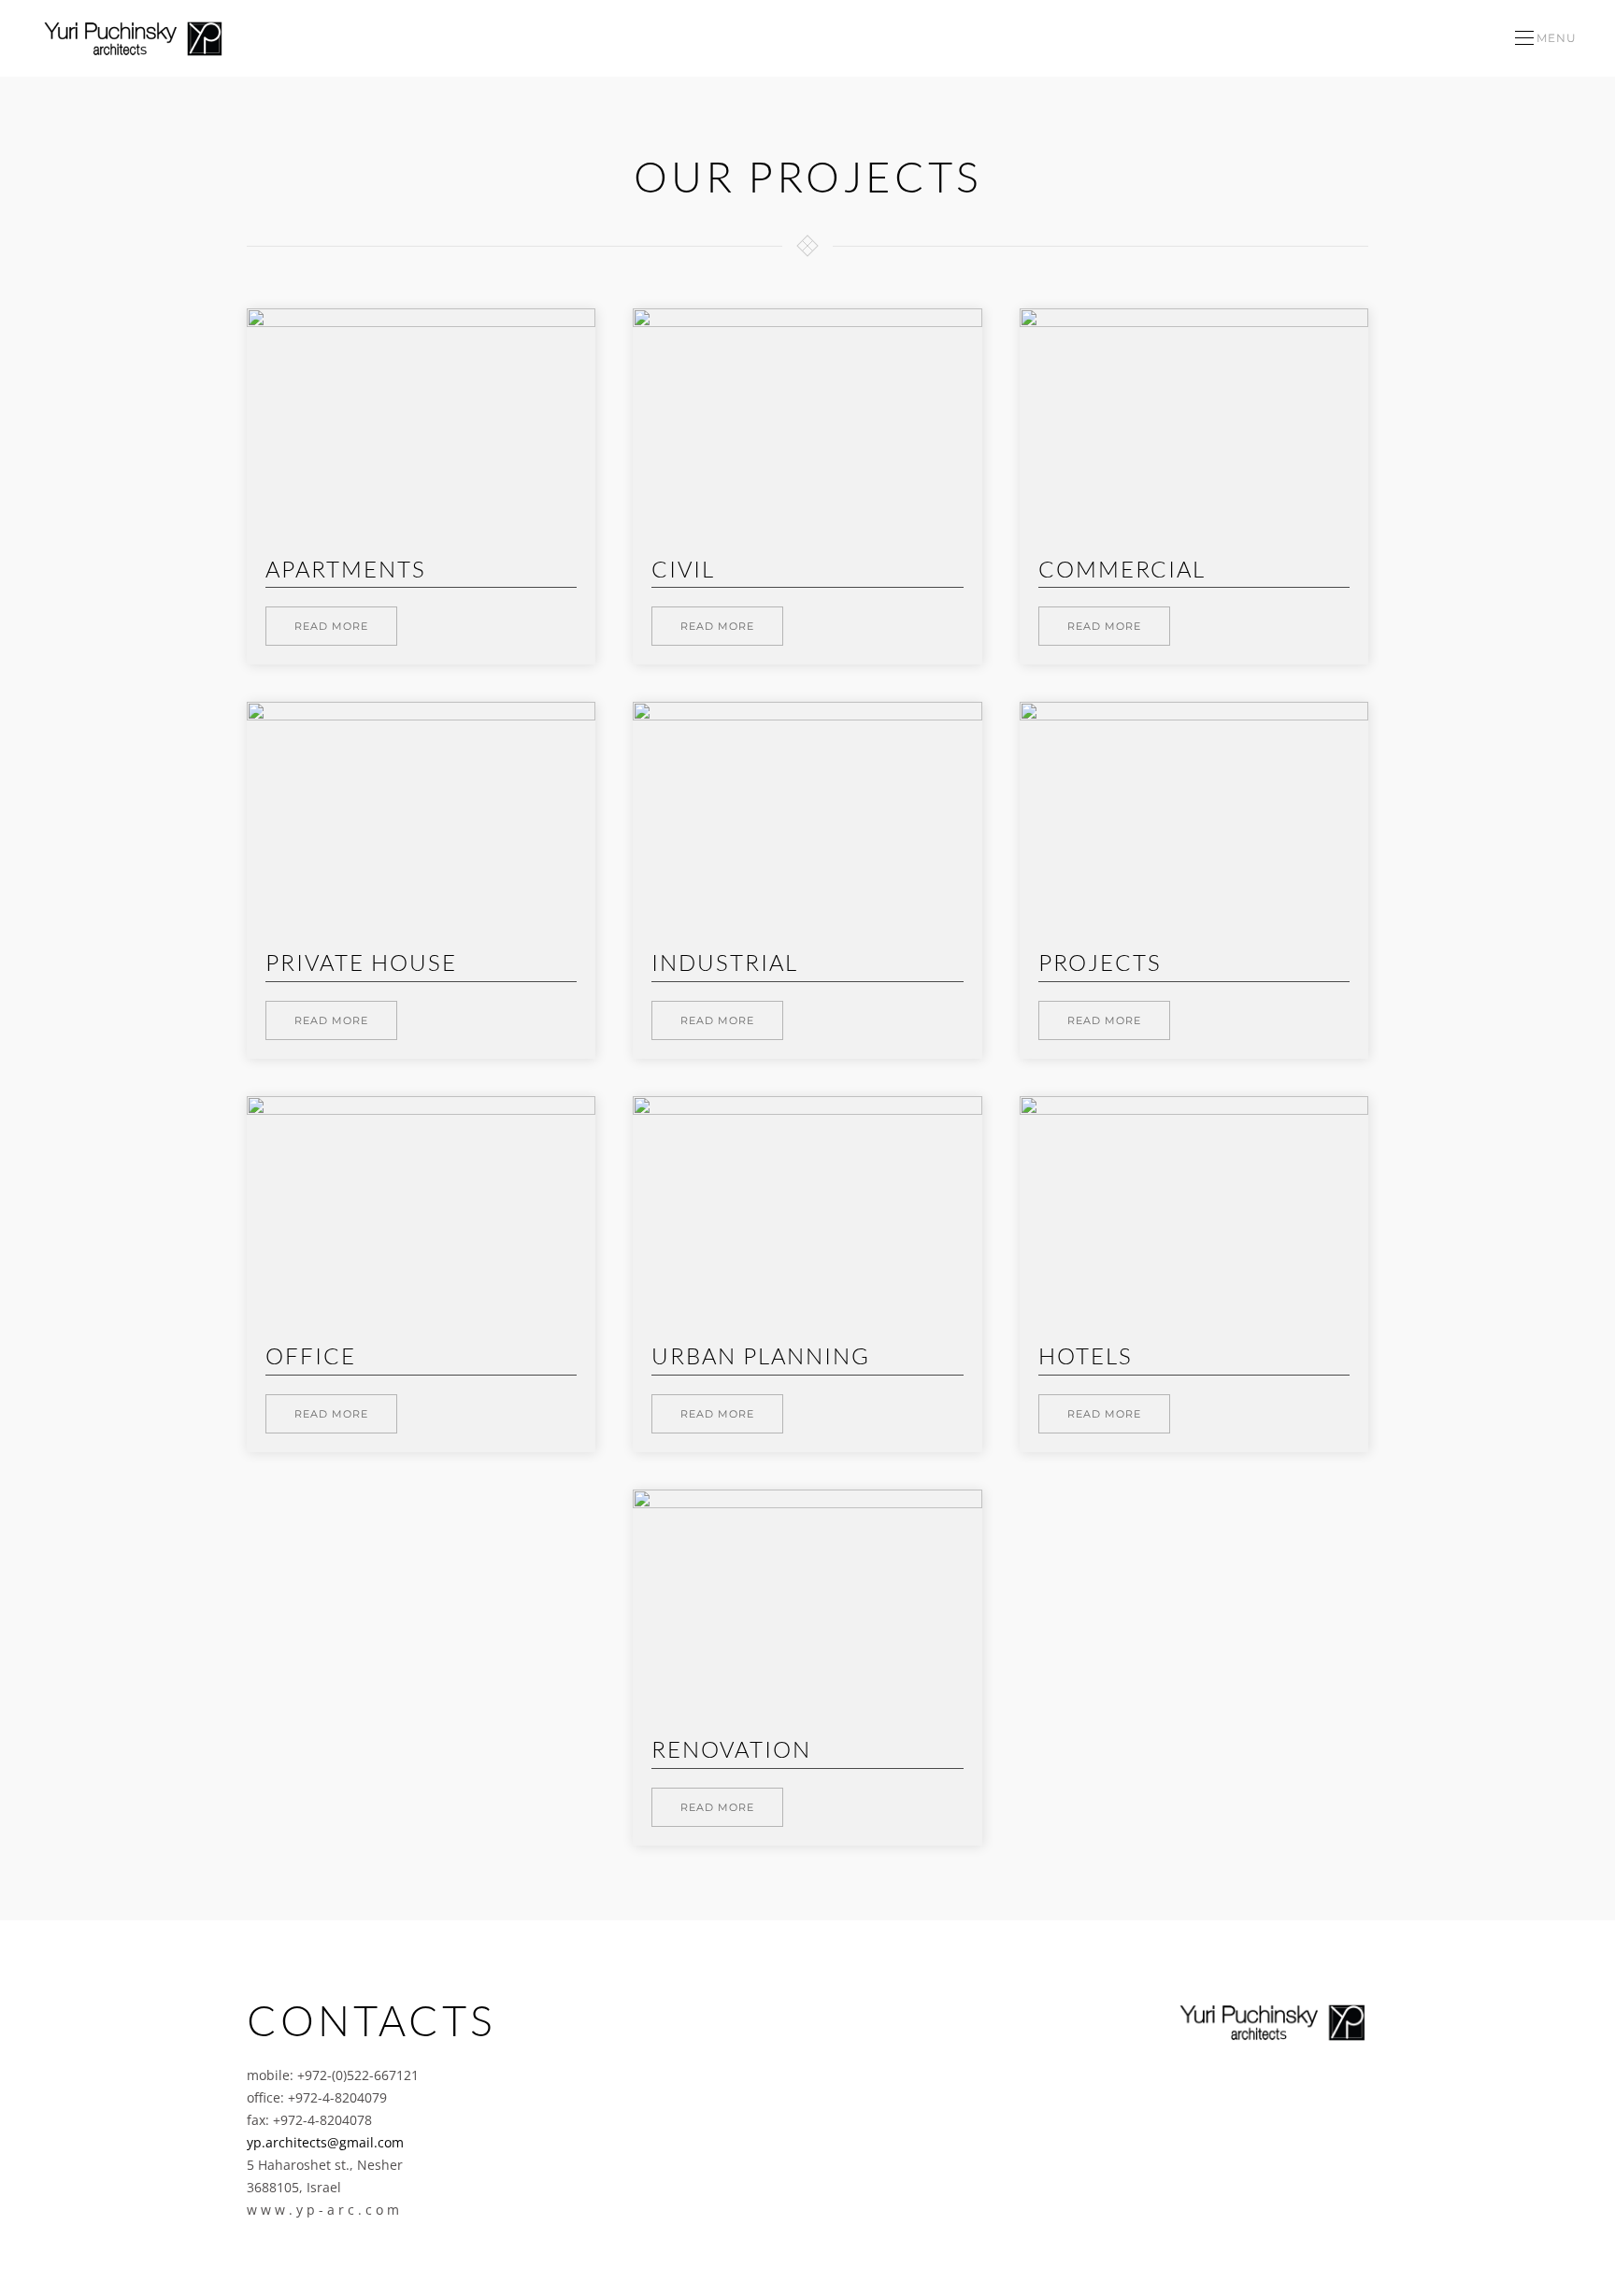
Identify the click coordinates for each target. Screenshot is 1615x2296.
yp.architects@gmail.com (325, 2142)
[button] (1546, 38)
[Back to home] (135, 38)
